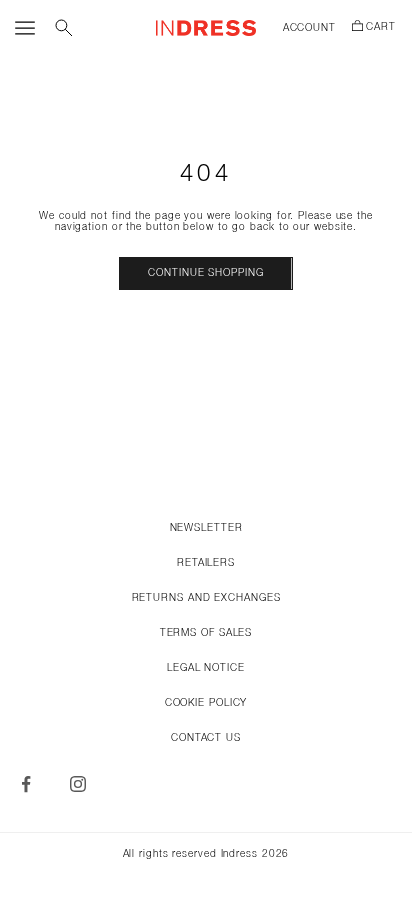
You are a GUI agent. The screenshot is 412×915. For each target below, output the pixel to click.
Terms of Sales (206, 633)
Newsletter (206, 528)
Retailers (206, 563)
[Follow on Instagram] (78, 784)
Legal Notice (206, 668)
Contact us (206, 738)
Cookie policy (206, 703)
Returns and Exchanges (206, 598)
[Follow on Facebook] (26, 784)
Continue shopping (205, 273)
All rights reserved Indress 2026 (206, 854)
